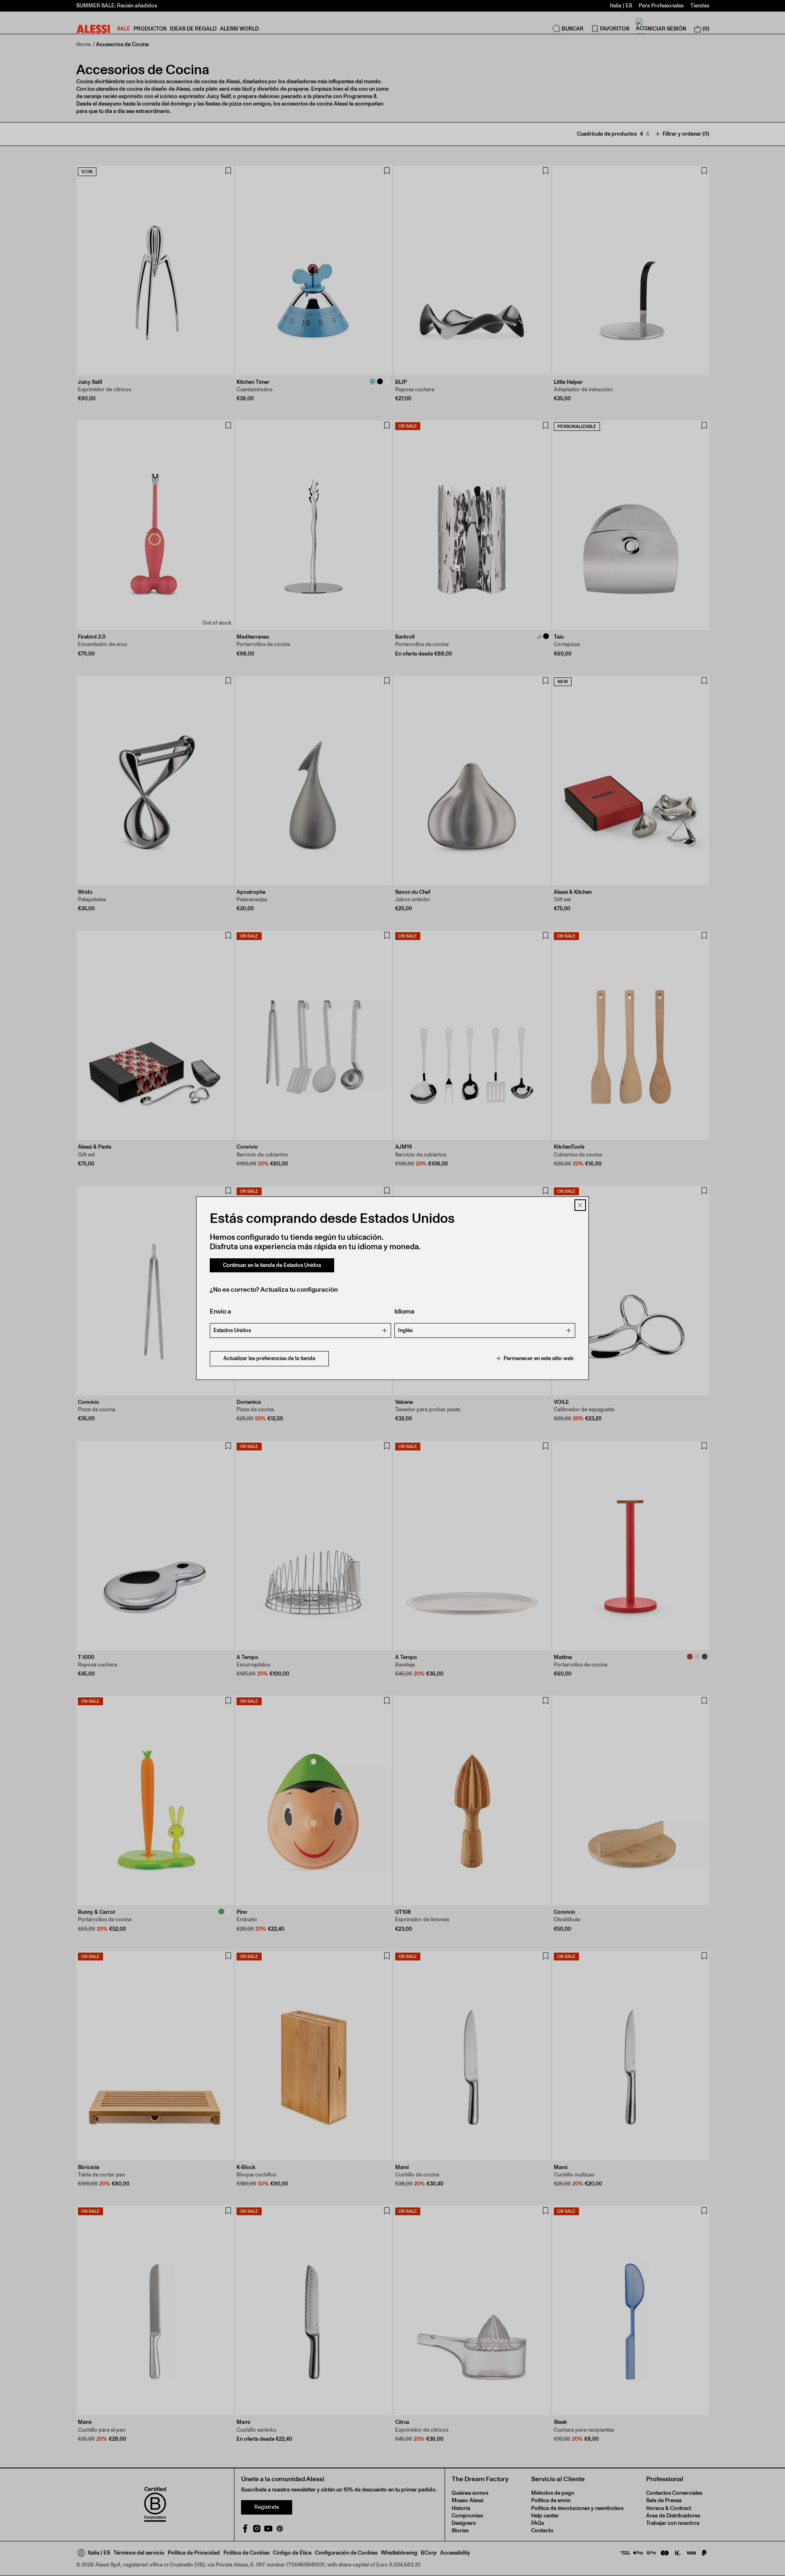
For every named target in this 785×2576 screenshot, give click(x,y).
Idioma (404, 1311)
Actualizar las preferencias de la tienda (269, 1358)
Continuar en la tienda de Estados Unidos (272, 1265)
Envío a (220, 1311)
